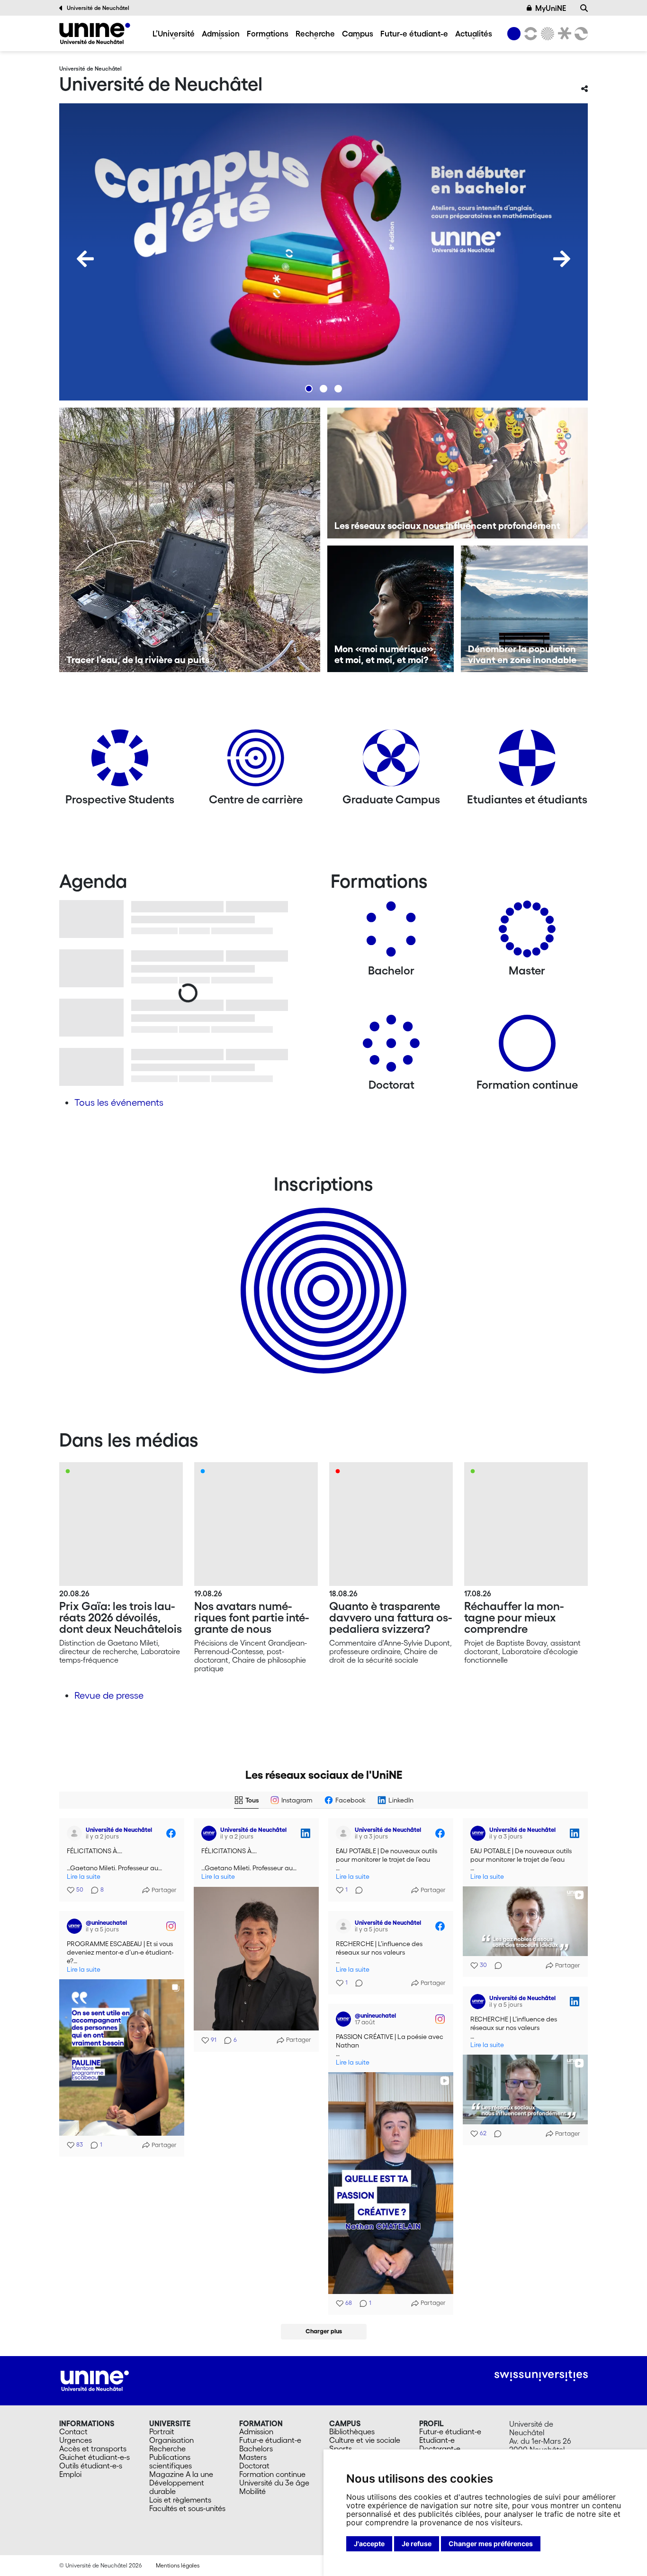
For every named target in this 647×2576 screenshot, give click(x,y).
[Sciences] (546, 34)
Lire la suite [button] (84, 1877)
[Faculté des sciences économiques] (580, 34)
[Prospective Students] (120, 761)
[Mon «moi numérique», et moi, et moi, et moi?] (391, 609)
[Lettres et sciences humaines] (529, 34)
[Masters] (527, 933)
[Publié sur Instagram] (171, 1926)
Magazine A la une (181, 2474)
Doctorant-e (440, 2449)
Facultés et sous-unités (187, 2508)
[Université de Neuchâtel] (95, 33)
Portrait (162, 2431)
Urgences (76, 2440)
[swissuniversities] (541, 2376)
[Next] (562, 259)
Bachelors (256, 2449)
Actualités (474, 33)
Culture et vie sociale (365, 2440)
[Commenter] (356, 1890)
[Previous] (85, 259)
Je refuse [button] (417, 2544)
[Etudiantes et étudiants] (527, 761)
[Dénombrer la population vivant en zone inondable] (524, 609)
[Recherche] (584, 8)
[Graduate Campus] (391, 761)
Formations (268, 33)
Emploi (70, 2474)
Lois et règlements (180, 2500)
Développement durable (177, 2487)
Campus (358, 33)
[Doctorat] (391, 1047)
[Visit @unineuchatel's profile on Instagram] (76, 1926)
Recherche (315, 33)
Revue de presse (109, 1695)
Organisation (171, 2440)
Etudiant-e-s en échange (322, 1274)
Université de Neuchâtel (98, 8)
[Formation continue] (527, 1047)
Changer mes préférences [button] (491, 2544)
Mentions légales (178, 2565)
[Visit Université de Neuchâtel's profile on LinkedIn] (211, 1833)
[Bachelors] (391, 933)
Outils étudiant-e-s (91, 2466)
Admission (221, 33)
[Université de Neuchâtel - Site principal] (95, 2380)
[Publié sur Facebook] (171, 1833)
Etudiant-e (437, 2440)
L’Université (174, 33)
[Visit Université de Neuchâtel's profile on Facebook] (76, 1833)
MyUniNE (551, 8)
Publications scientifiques (171, 2461)
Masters (253, 2457)
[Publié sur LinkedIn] (306, 1833)
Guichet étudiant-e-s (94, 2457)
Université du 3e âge (274, 2483)
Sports (341, 2449)
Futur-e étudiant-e (414, 33)
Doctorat (254, 2466)
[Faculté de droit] (563, 34)
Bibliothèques (352, 2431)
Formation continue (272, 2474)
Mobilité (252, 2491)
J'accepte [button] (369, 2544)
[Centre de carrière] (256, 761)
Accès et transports (93, 2449)
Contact (73, 2431)
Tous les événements (119, 1102)
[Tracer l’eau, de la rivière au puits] (190, 540)
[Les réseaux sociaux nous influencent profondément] (458, 473)
